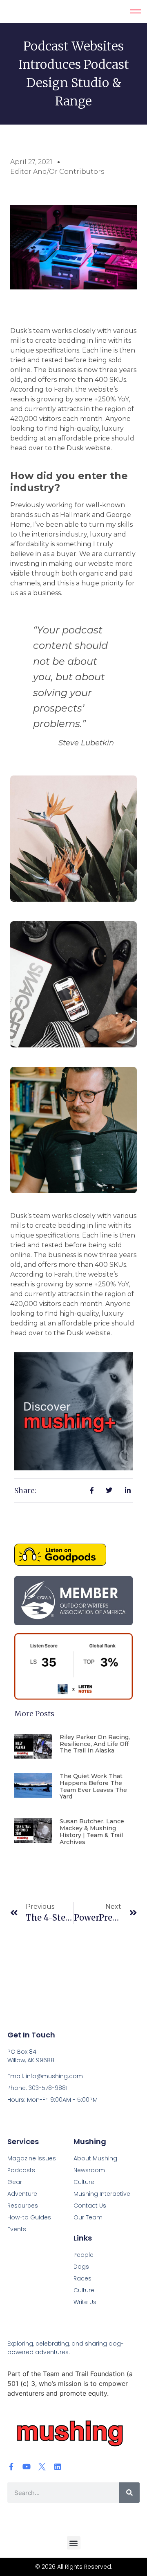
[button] (74, 2543)
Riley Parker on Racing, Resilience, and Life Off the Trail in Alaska (95, 1744)
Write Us (85, 2302)
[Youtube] (27, 2466)
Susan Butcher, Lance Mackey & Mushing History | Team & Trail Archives (92, 1831)
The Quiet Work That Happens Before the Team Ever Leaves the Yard (93, 1786)
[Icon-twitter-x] (42, 2466)
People (84, 2255)
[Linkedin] (58, 2466)
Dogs (81, 2267)
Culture (84, 2290)
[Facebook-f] (11, 2466)
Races (82, 2278)
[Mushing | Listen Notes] (73, 1697)
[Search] (129, 2493)
